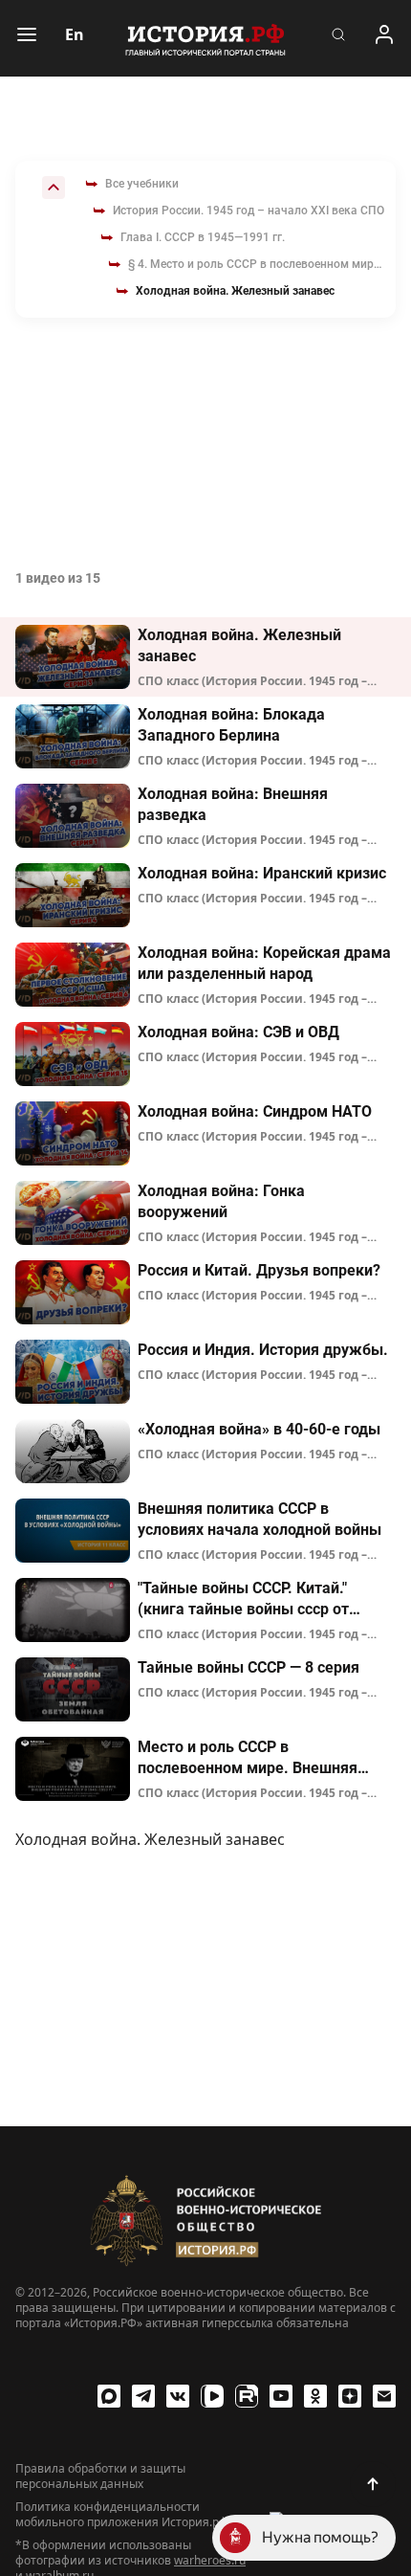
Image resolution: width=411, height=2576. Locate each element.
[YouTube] (281, 2396)
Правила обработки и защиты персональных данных (100, 2476)
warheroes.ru (210, 2560)
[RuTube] (247, 2396)
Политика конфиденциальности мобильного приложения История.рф (121, 2515)
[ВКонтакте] (178, 2396)
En (75, 34)
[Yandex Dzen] (350, 2396)
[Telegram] (143, 2396)
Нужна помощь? (320, 2537)
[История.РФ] (205, 38)
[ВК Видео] (212, 2396)
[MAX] (109, 2396)
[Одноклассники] (315, 2396)
